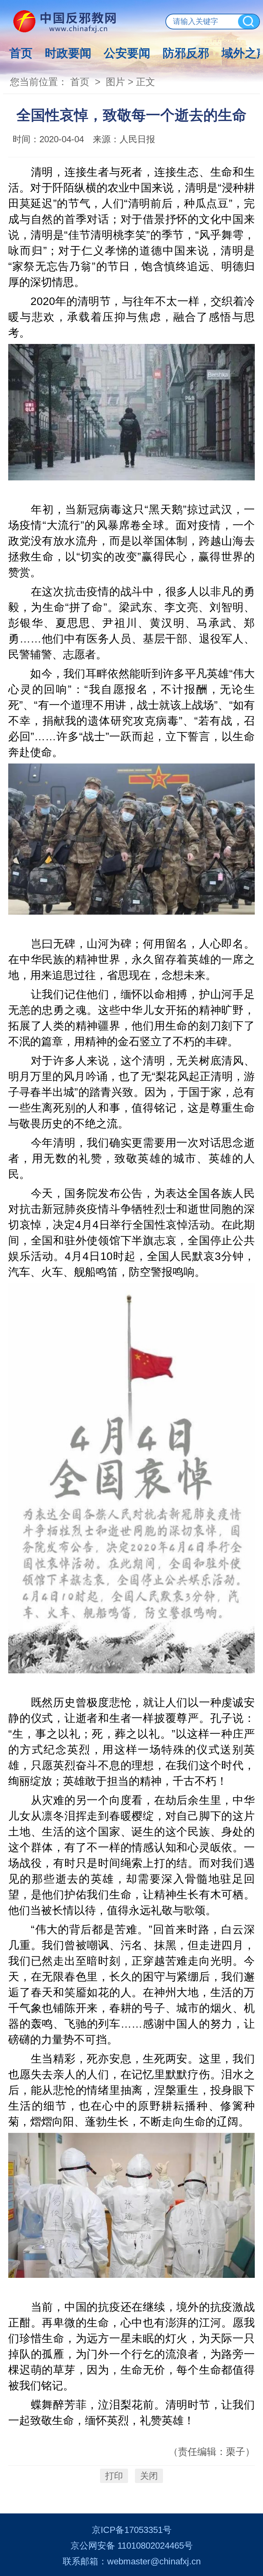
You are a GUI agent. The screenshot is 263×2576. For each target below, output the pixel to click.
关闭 (149, 2476)
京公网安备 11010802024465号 (132, 2546)
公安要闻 (127, 53)
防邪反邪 (186, 53)
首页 (21, 53)
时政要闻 (68, 53)
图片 (115, 82)
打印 (114, 2476)
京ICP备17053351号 (132, 2530)
